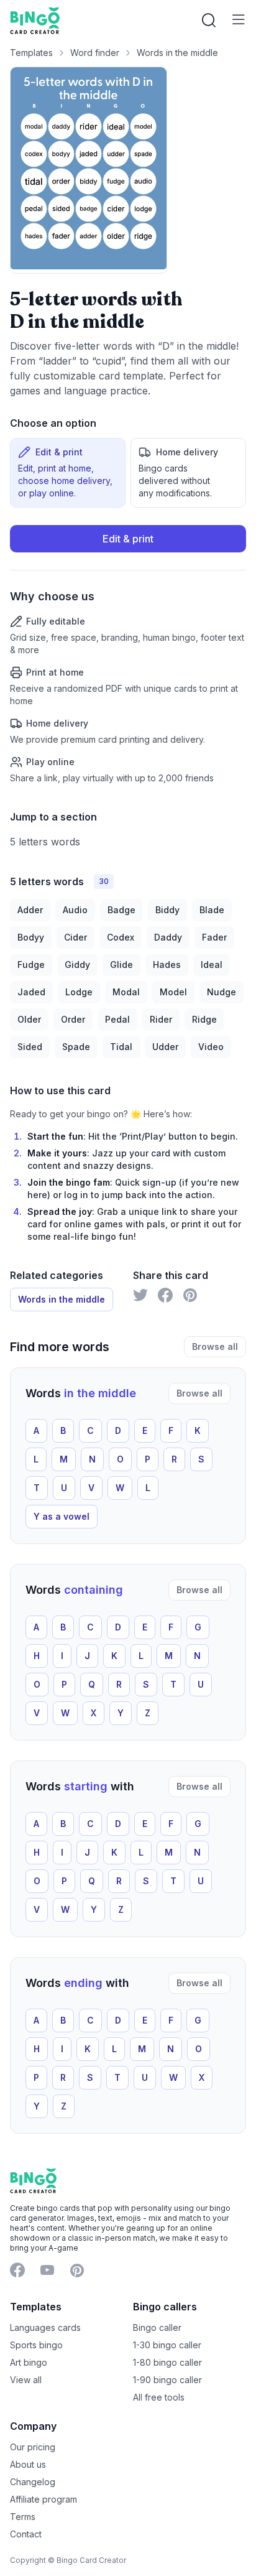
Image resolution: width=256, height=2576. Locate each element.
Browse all (215, 1346)
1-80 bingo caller (167, 2362)
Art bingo (29, 2362)
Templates (31, 53)
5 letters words (45, 842)
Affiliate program (43, 2499)
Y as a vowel (62, 1516)
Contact (26, 2534)
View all (26, 2380)
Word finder (95, 53)
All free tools (159, 2397)
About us (28, 2464)
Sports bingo (36, 2345)
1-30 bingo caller (167, 2345)
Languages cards (45, 2327)
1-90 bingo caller (167, 2380)
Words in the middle (177, 53)
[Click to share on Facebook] (165, 1295)
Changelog (33, 2482)
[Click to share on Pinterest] (190, 1295)
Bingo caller (157, 2327)
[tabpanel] (128, 655)
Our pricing (33, 2447)
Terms (23, 2517)
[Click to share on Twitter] (140, 1295)
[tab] (68, 473)
